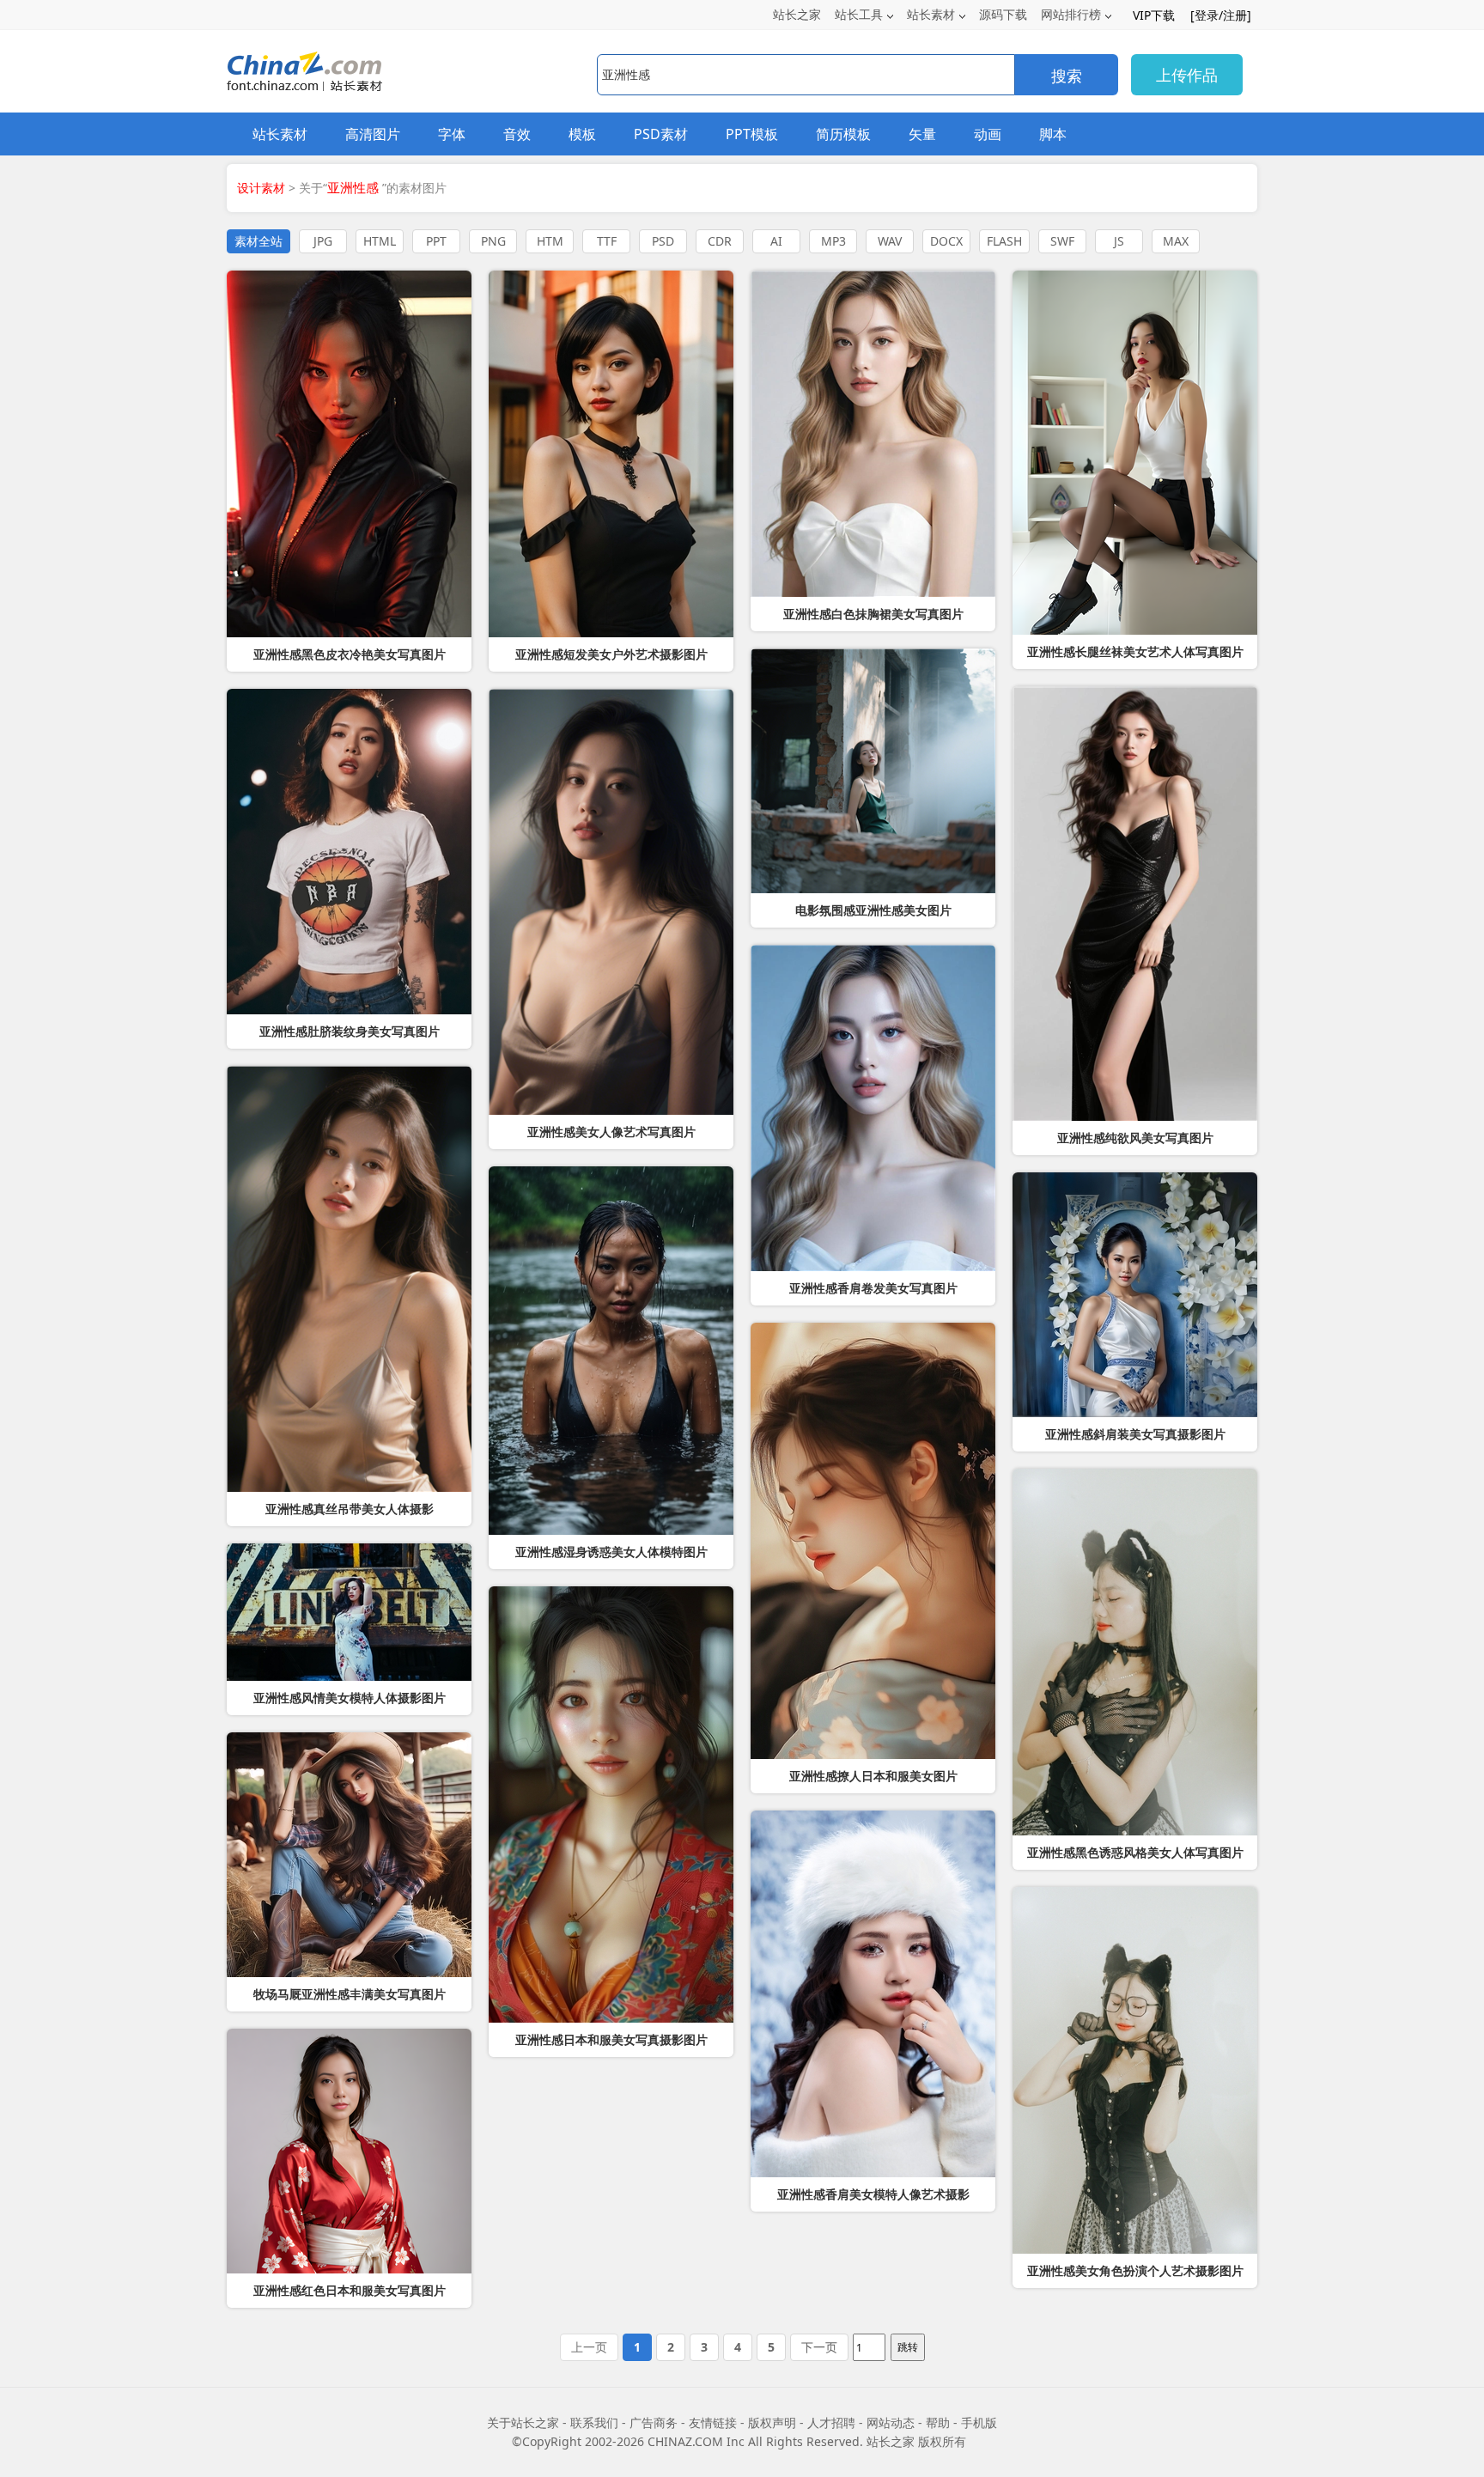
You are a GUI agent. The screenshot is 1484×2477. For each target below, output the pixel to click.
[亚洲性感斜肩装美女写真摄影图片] (1135, 1295)
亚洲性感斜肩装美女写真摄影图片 (1135, 1434)
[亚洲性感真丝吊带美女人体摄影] (349, 1279)
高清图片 (373, 134)
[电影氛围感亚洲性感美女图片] (873, 771)
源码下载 (1003, 14)
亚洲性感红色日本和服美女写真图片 (350, 2291)
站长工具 (859, 14)
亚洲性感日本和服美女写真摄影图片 (611, 2040)
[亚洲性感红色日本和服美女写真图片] (349, 2151)
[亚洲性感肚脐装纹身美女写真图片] (349, 852)
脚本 (1053, 134)
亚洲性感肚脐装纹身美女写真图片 (350, 1032)
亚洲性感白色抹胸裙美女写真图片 (873, 614)
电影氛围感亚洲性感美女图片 (873, 910)
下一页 (819, 2347)
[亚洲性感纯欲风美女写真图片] (1135, 904)
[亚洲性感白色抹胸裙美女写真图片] (873, 434)
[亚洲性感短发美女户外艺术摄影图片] (611, 454)
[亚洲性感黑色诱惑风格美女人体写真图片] (1135, 1652)
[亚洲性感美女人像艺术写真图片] (611, 902)
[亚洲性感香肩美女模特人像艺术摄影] (873, 1994)
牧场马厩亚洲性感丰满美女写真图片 (350, 1994)
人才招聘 (831, 2422)
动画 (988, 134)
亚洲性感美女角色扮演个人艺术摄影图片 (1135, 2271)
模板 (582, 134)
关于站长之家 (523, 2422)
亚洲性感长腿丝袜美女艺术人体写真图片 (1135, 652)
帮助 (938, 2422)
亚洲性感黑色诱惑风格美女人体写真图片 (1135, 1853)
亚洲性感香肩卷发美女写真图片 (873, 1288)
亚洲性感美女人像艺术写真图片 (611, 1132)
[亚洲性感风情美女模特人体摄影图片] (349, 1612)
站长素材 (931, 14)
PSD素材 (661, 134)
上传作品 (1187, 75)
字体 (452, 134)
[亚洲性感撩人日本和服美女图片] (873, 1541)
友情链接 (713, 2422)
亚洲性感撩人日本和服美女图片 (873, 1776)
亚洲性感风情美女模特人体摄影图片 (350, 1698)
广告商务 (654, 2422)
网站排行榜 (1071, 14)
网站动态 (891, 2422)
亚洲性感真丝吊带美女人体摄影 (350, 1509)
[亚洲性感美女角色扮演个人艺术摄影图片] (1135, 2070)
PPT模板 (752, 134)
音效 (517, 134)
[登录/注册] (1221, 15)
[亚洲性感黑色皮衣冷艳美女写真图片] (349, 454)
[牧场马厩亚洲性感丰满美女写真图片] (349, 1855)
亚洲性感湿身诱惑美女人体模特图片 (611, 1552)
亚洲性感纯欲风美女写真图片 (1135, 1138)
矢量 (922, 134)
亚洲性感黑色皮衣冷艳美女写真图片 (350, 654)
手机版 (979, 2422)
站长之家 (797, 14)
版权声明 (772, 2422)
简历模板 (843, 134)
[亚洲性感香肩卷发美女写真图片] (873, 1108)
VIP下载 (1154, 15)
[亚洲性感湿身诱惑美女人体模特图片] (611, 1351)
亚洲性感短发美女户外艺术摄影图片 (611, 654)
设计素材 (261, 188)
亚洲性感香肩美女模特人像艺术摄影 (873, 2194)
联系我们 (594, 2422)
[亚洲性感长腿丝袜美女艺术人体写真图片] (1135, 453)
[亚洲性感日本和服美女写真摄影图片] (611, 1804)
